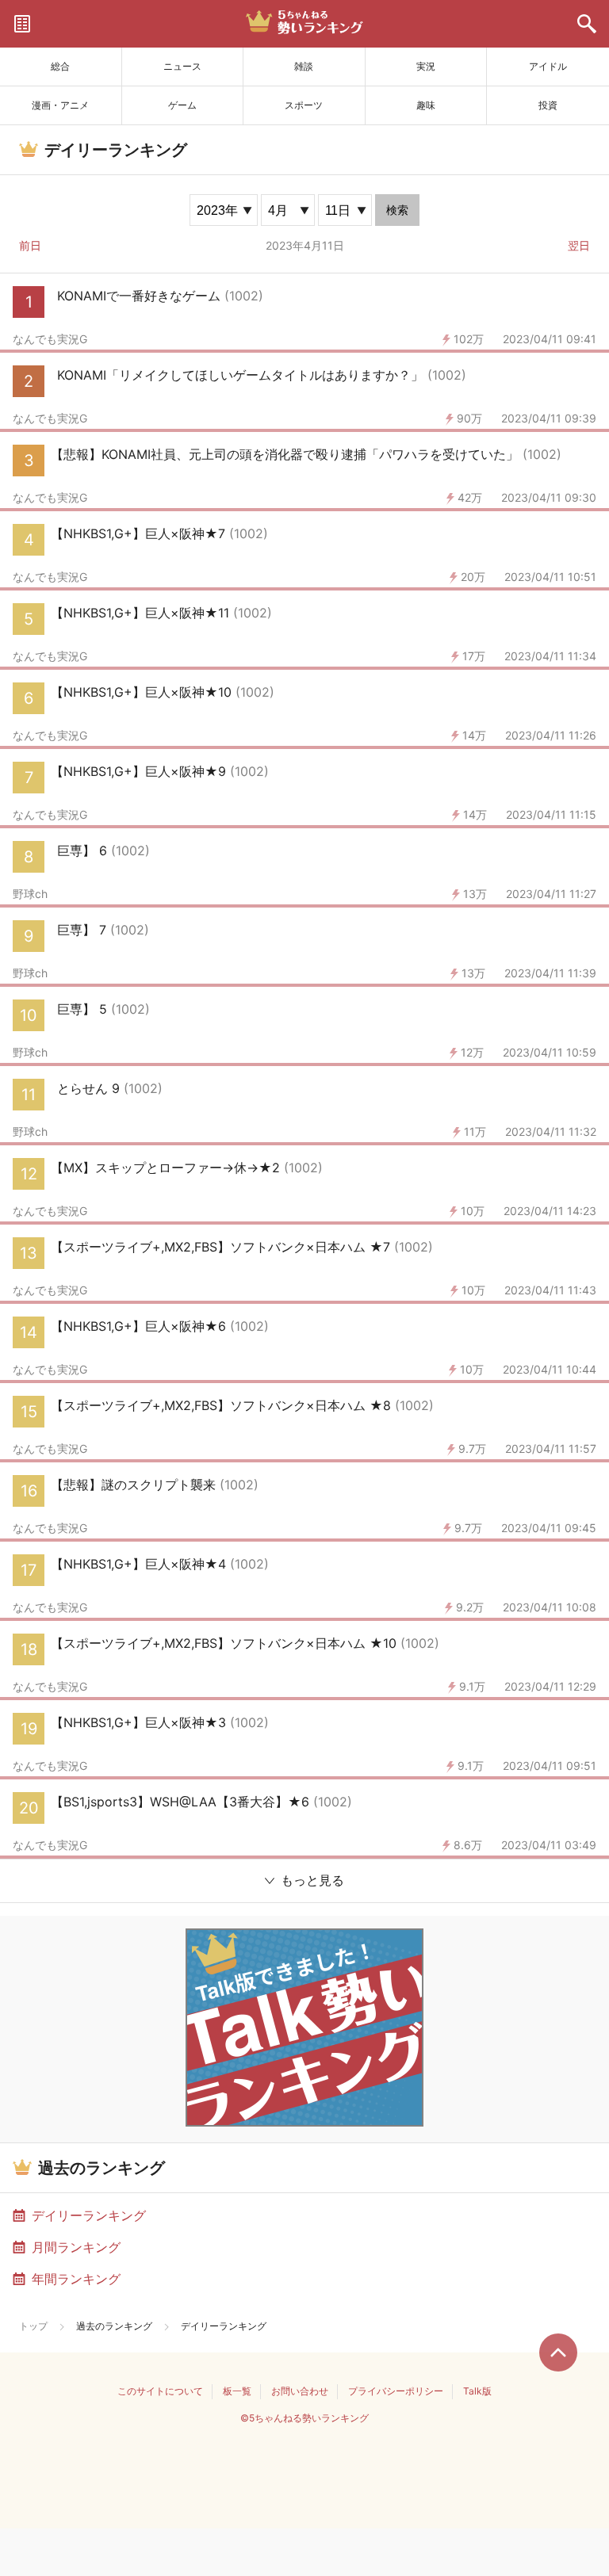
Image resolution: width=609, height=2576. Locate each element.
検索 (397, 210)
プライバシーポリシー (396, 2391)
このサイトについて (160, 2391)
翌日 (579, 245)
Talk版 (477, 2391)
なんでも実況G (50, 339)
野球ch (30, 894)
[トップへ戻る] (558, 2352)
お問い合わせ (300, 2391)
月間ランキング (76, 2247)
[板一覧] (22, 24)
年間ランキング (76, 2279)
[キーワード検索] (587, 24)
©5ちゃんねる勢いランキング (304, 2418)
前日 (30, 245)
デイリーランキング (89, 2215)
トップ (33, 2326)
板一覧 (237, 2391)
